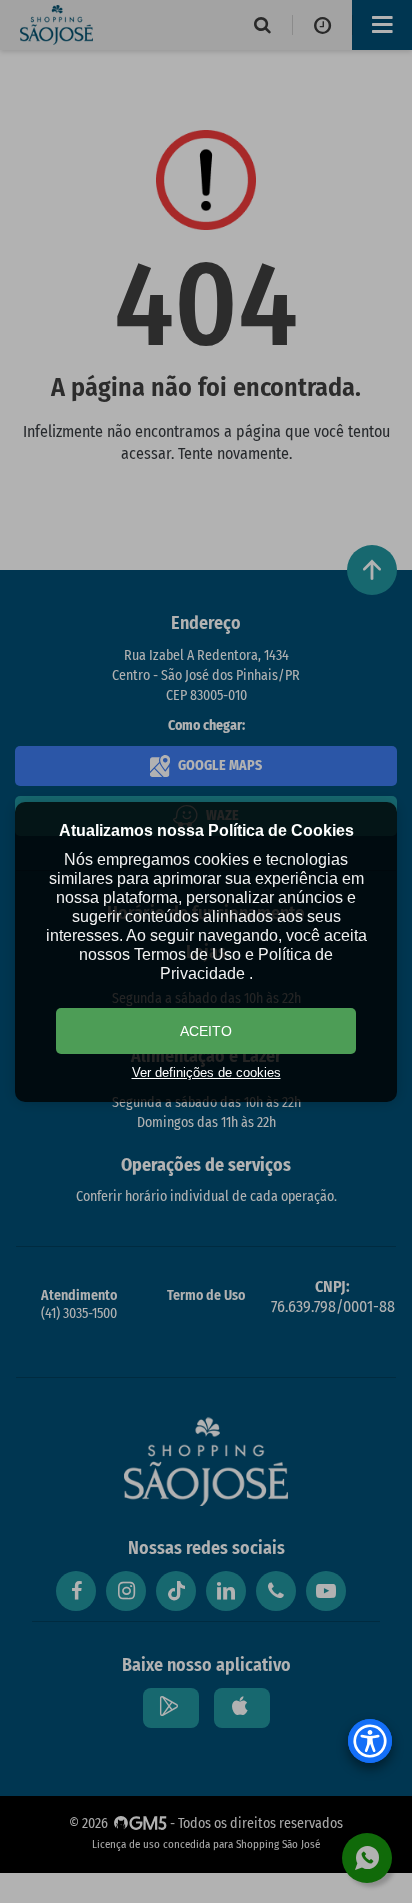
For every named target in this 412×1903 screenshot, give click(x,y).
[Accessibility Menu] (370, 1741)
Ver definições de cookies (206, 1072)
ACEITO (206, 1031)
